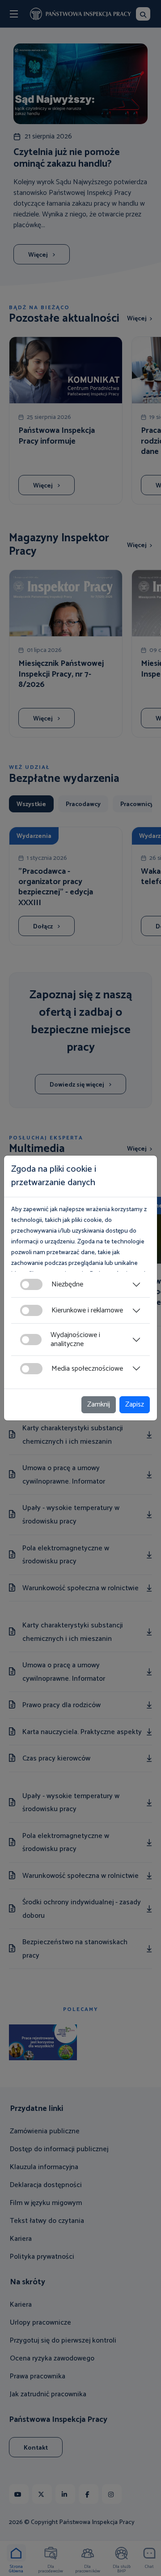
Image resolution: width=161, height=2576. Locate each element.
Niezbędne (67, 1284)
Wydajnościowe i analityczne (75, 1339)
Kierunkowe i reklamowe (87, 1310)
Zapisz (135, 1405)
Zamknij (99, 1405)
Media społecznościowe (87, 1369)
